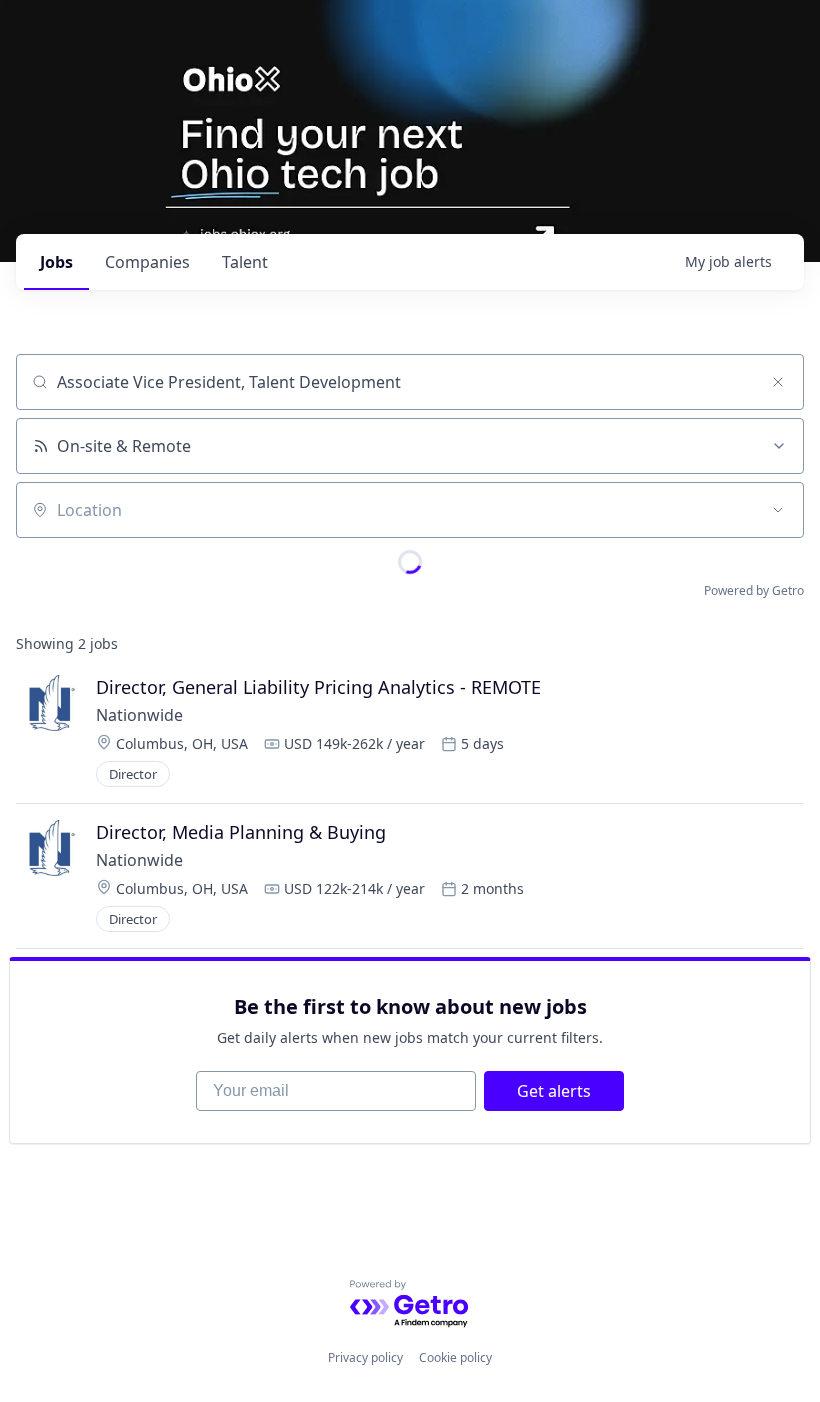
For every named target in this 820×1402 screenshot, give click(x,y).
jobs (56, 262)
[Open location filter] (778, 510)
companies (147, 262)
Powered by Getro (754, 590)
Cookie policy (455, 1357)
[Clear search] (778, 382)
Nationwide (139, 715)
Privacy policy (365, 1357)
